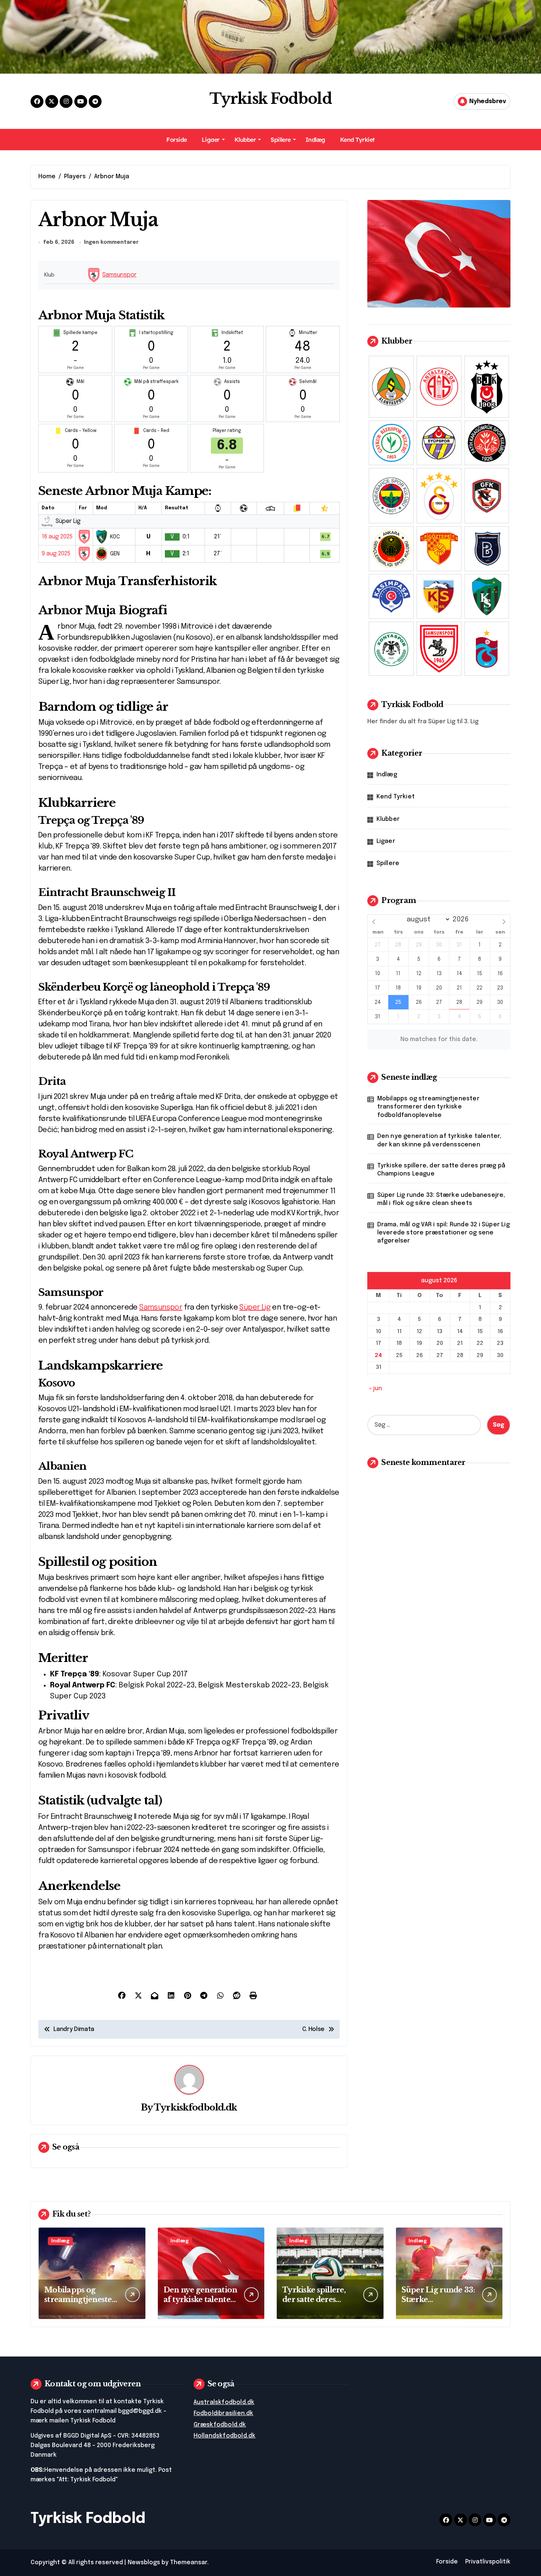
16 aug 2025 (57, 537)
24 (378, 1356)
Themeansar (189, 2563)
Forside (177, 140)
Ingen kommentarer (111, 242)
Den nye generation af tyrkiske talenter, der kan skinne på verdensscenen (439, 1140)
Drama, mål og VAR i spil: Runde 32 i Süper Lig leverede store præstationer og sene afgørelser (443, 1233)
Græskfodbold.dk (220, 2425)
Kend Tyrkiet (357, 140)
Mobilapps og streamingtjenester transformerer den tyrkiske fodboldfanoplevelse (428, 1107)
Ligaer (211, 140)
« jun (376, 1389)
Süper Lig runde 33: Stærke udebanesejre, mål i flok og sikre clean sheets (441, 1199)
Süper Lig (255, 1308)
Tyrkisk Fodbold (270, 99)
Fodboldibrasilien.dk (224, 2413)
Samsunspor (119, 275)
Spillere (280, 140)
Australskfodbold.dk (224, 2402)
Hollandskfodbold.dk (225, 2436)
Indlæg (315, 140)
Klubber (245, 140)
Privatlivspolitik (488, 2562)
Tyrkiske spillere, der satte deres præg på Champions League (441, 1170)
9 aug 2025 (56, 554)
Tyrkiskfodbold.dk (195, 2107)
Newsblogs (144, 2563)
